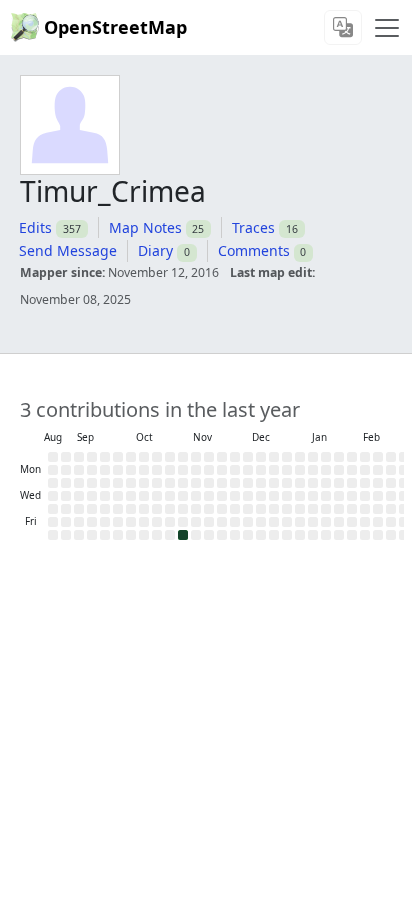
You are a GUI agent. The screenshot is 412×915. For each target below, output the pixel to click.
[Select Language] (343, 27)
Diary (155, 250)
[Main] (387, 28)
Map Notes (145, 227)
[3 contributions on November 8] (183, 535)
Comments (254, 250)
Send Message (68, 250)
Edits (35, 227)
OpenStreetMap (115, 27)
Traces (253, 227)
